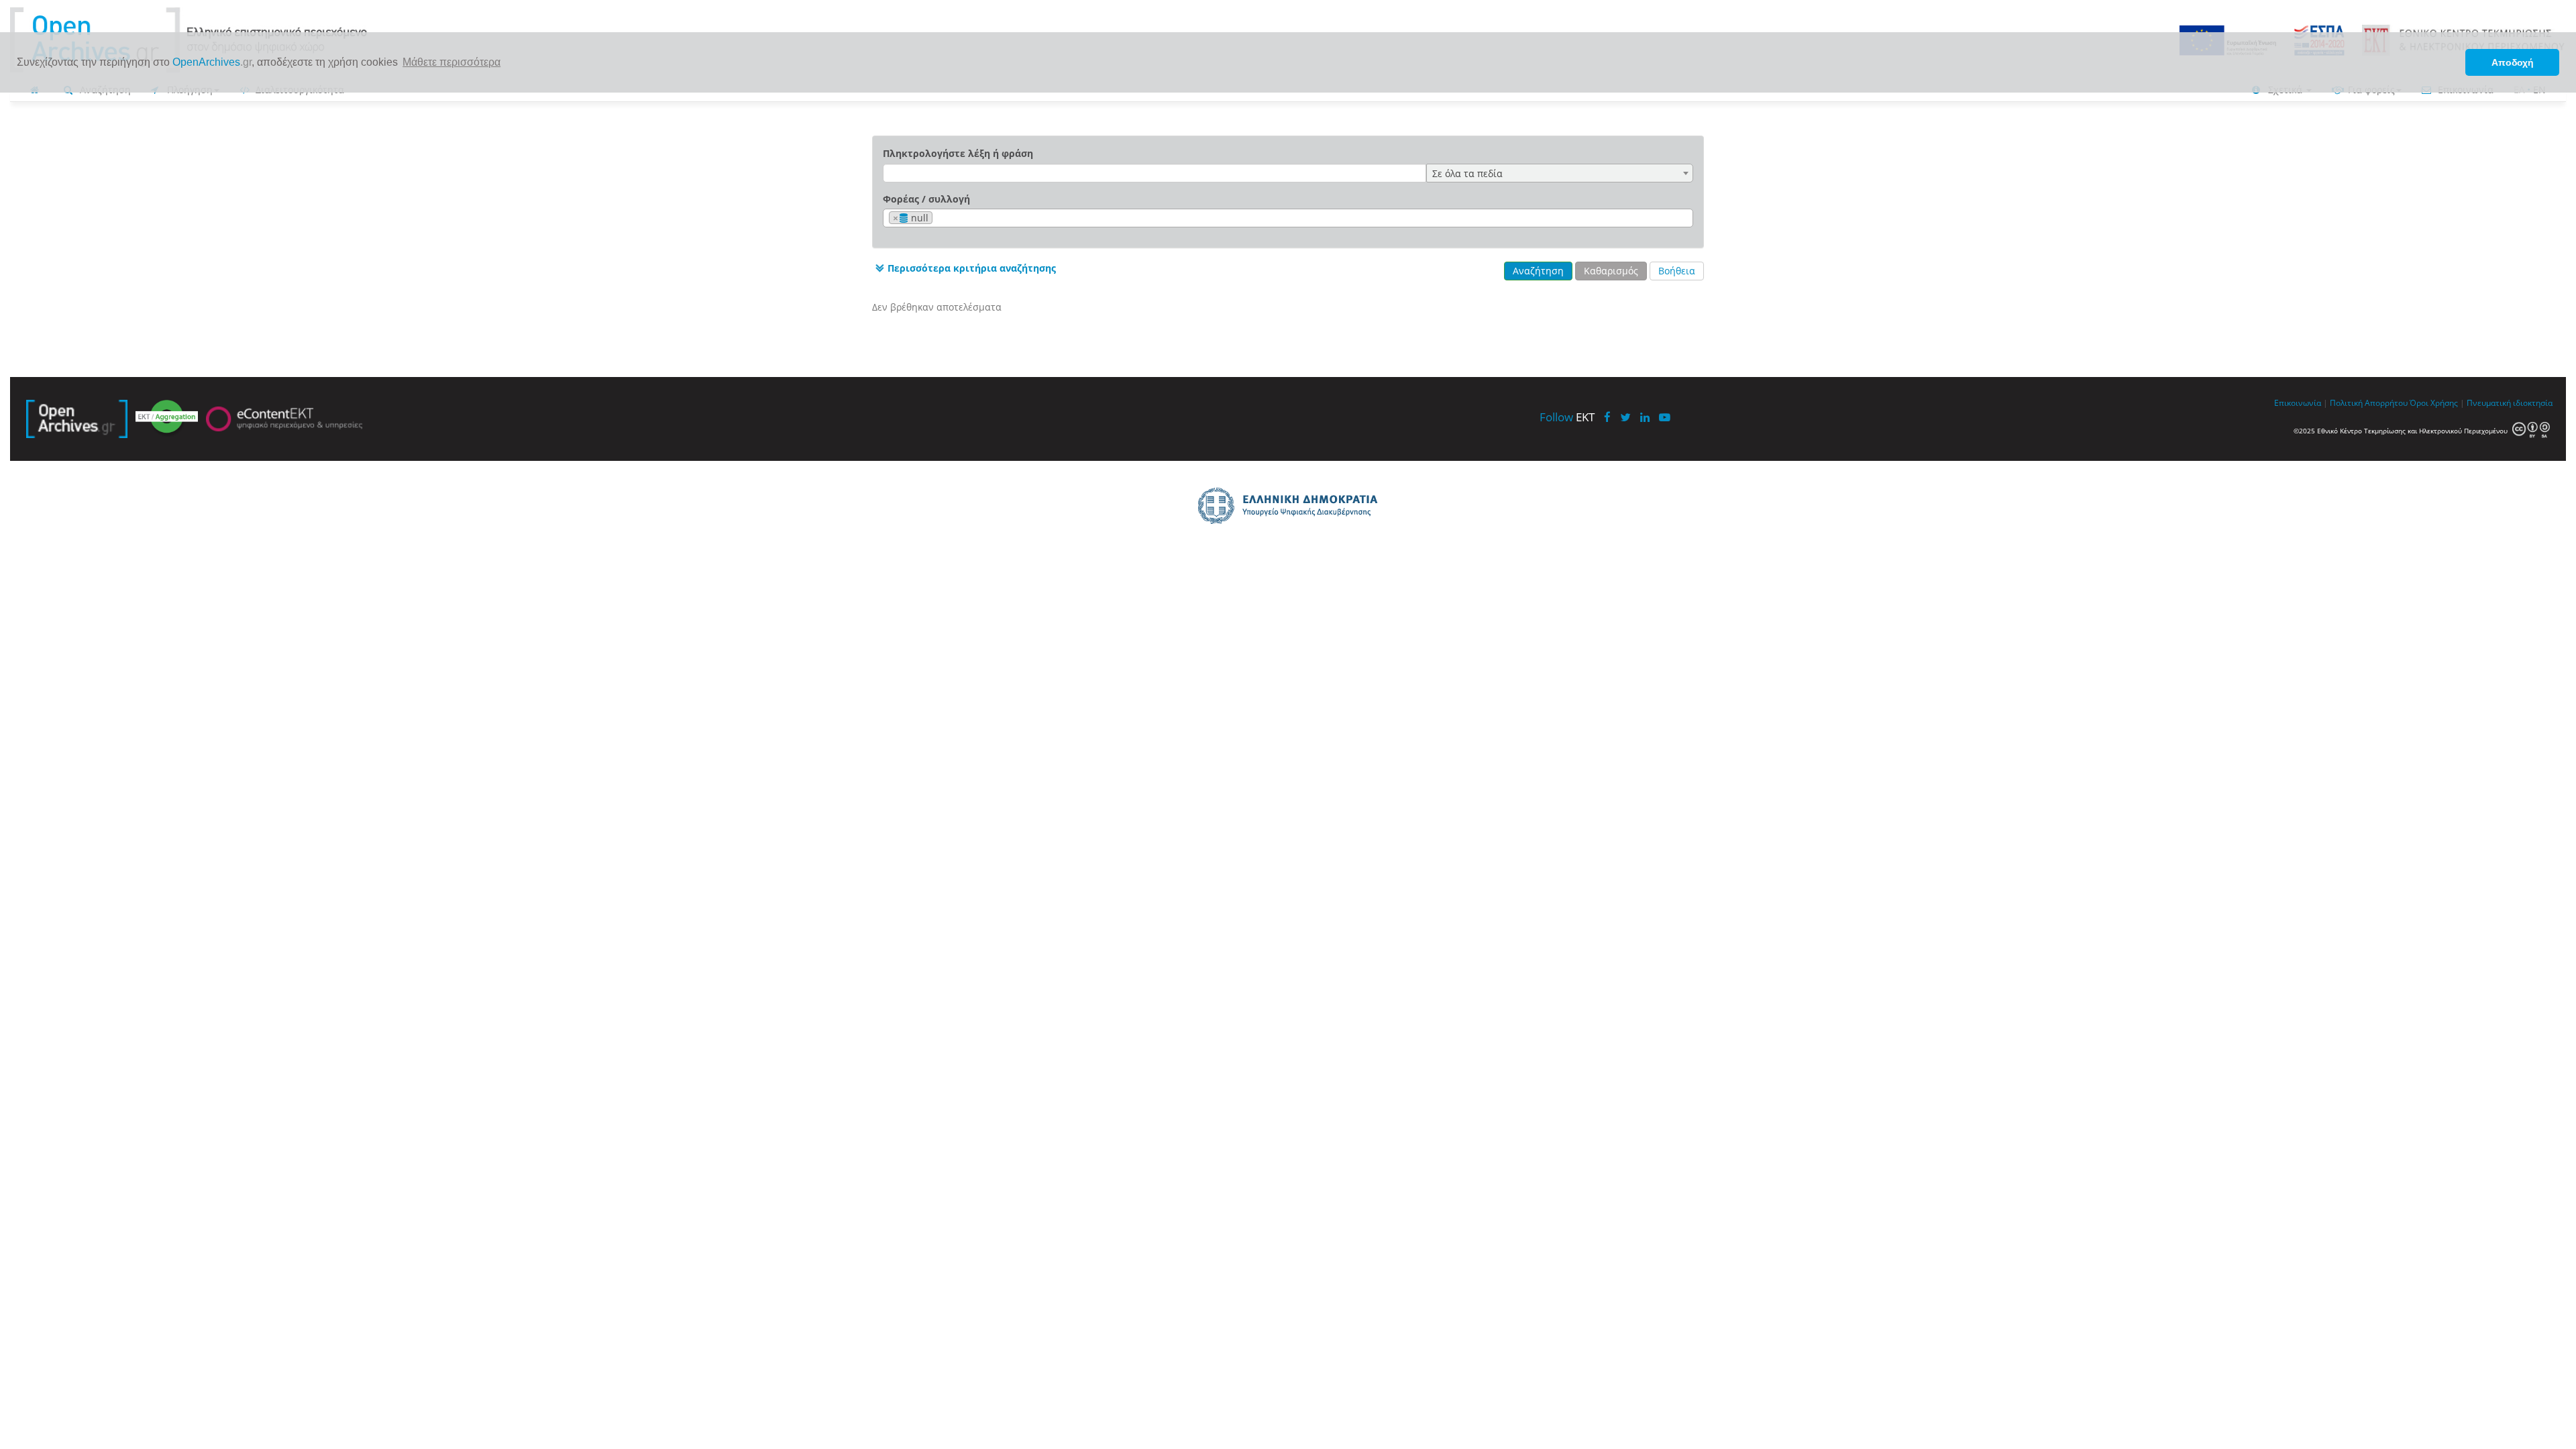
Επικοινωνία (2298, 402)
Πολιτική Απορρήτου (2369, 402)
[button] (964, 268)
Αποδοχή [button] (2513, 62)
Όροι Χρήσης (2434, 402)
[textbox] (940, 218)
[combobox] (1560, 173)
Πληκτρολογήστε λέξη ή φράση (958, 153)
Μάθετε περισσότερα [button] (451, 62)
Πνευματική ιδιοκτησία (2510, 402)
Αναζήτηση (1538, 271)
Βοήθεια (1677, 271)
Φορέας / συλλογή (926, 199)
